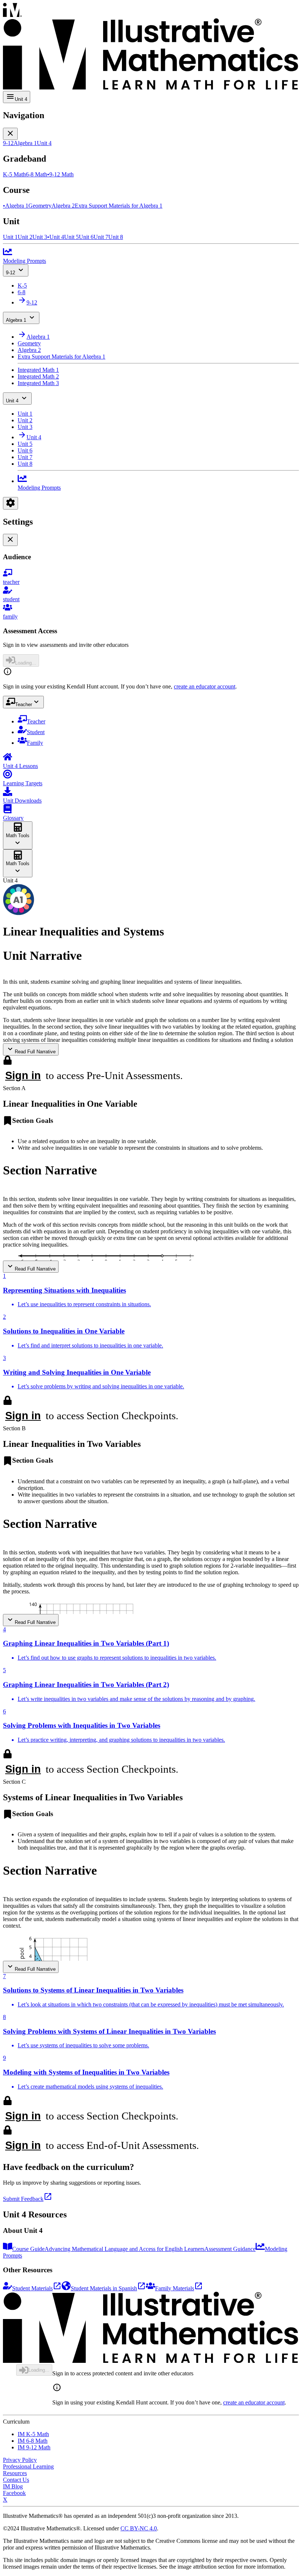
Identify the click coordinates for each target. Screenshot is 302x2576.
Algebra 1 (16, 320)
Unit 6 (25, 450)
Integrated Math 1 (38, 370)
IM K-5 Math (33, 2434)
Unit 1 (25, 414)
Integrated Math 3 (38, 383)
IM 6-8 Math (33, 2441)
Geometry (29, 343)
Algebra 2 (29, 350)
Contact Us (16, 2480)
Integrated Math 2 (38, 376)
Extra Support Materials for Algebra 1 (62, 357)
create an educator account (205, 686)
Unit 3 (25, 427)
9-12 (10, 273)
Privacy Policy (20, 2460)
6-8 (22, 292)
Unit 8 (25, 464)
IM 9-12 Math (34, 2447)
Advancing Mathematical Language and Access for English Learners (124, 2249)
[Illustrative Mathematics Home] (151, 47)
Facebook (14, 2493)
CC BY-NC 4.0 (139, 2528)
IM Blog (13, 2486)
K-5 (22, 286)
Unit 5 (25, 444)
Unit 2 (25, 420)
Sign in (23, 1075)
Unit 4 (12, 401)
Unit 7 (25, 457)
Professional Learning (28, 2466)
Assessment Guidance (230, 2249)
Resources (15, 2473)
